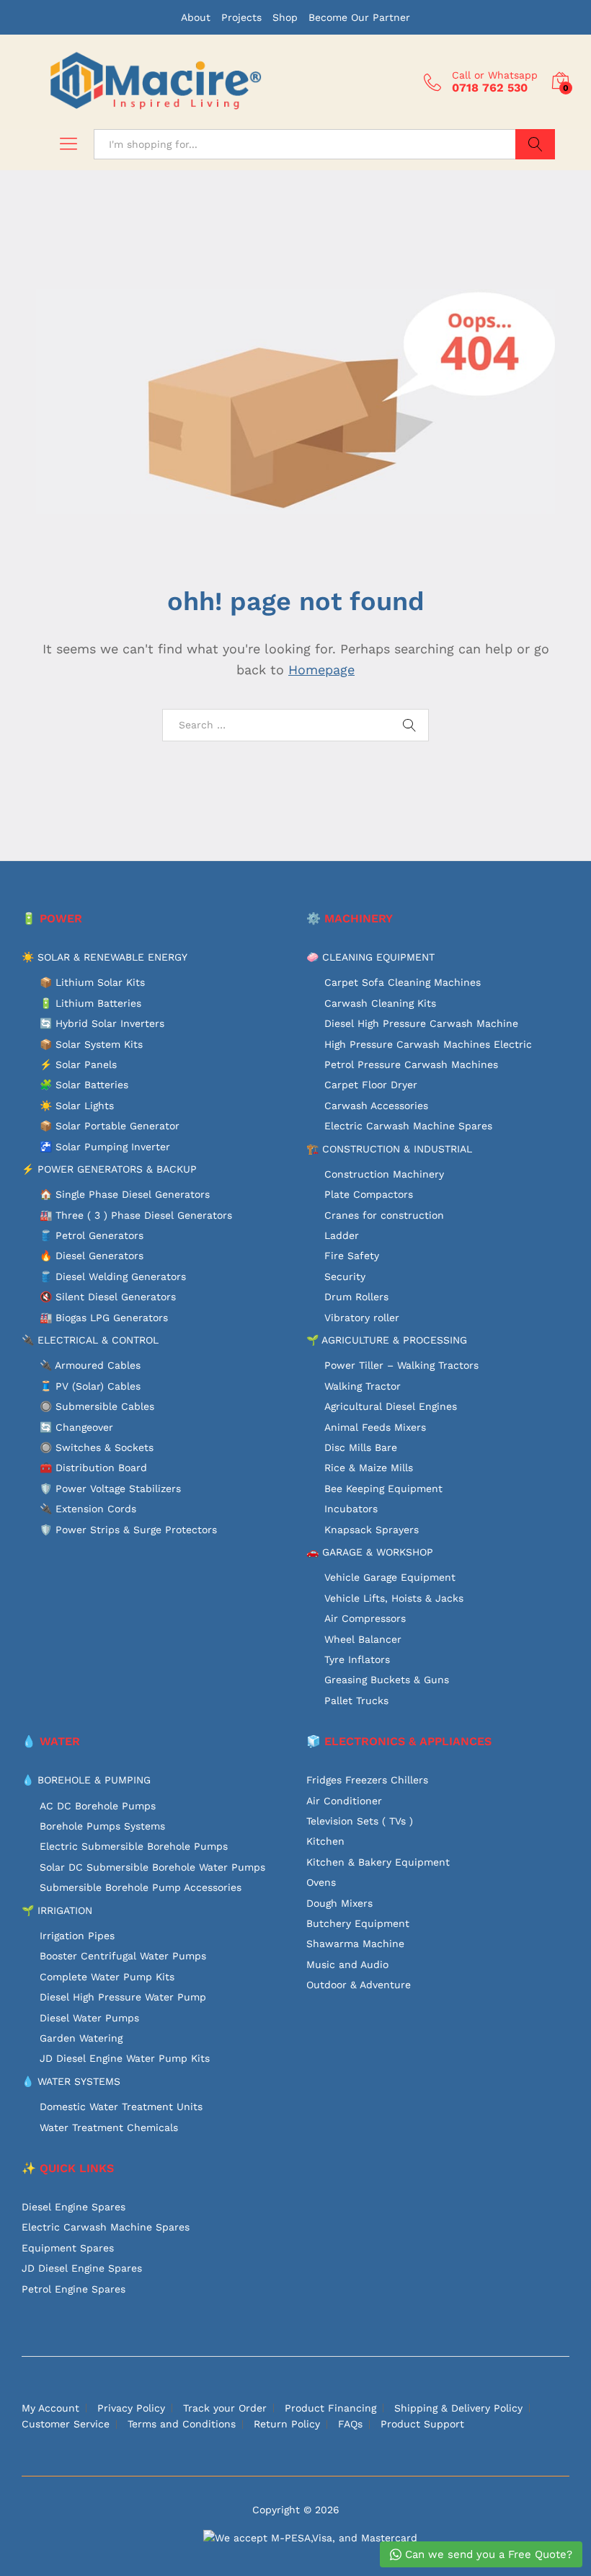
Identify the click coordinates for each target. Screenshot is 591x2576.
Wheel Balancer (363, 1639)
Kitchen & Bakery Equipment (378, 1862)
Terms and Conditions (182, 2424)
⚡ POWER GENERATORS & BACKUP (109, 1169)
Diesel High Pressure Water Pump (123, 1997)
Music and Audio (347, 1964)
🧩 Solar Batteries (84, 1085)
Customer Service (66, 2424)
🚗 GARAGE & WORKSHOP (370, 1552)
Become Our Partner (359, 17)
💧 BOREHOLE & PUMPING (86, 1780)
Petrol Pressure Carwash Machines (411, 1064)
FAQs (350, 2424)
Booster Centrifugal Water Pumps (123, 1956)
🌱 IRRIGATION (57, 1910)
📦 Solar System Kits (91, 1044)
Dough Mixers (339, 1903)
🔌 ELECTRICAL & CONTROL (90, 1340)
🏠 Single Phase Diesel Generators (125, 1194)
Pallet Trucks (356, 1701)
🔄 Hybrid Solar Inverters (102, 1023)
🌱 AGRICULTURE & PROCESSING (387, 1340)
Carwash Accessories (376, 1106)
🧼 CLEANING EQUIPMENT (370, 957)
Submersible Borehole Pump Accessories (141, 1887)
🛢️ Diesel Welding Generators (113, 1276)
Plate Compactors (369, 1194)
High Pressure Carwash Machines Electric (428, 1044)
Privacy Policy (131, 2408)
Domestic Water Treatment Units (121, 2107)
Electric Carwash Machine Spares (408, 1126)
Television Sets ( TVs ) (360, 1821)
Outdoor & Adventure (359, 1985)
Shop (285, 17)
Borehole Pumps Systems (102, 1826)
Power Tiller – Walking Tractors (401, 1365)
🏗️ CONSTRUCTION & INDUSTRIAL (389, 1149)
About (196, 17)
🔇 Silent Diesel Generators (108, 1297)
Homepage (321, 670)
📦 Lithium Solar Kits (92, 982)
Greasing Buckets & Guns (387, 1680)
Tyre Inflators (357, 1659)
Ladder (342, 1235)
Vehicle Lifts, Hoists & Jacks (394, 1598)
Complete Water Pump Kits (107, 1977)
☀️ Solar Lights (77, 1106)
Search (535, 144)
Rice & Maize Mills (369, 1468)
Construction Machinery (384, 1174)
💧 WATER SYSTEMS (71, 2081)
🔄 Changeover (76, 1427)
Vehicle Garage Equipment (390, 1577)
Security (345, 1276)
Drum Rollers (356, 1297)
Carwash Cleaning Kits (380, 1003)
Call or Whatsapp (495, 75)
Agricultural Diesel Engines (391, 1406)
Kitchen (325, 1841)
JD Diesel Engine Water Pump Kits (125, 2058)
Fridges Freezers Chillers (367, 1780)
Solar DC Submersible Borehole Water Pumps (152, 1867)
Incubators (351, 1509)
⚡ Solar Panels (78, 1064)
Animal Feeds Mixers (375, 1427)
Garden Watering (81, 2038)
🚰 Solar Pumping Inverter (105, 1147)
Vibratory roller (362, 1318)
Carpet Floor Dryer (371, 1085)
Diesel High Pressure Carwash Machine (421, 1023)
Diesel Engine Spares (74, 2207)
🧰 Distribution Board (93, 1468)
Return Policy (287, 2424)
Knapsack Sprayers (372, 1530)
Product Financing (330, 2408)
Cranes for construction (384, 1215)
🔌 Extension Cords (88, 1509)
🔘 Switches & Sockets (97, 1447)
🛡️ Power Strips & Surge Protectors (128, 1530)
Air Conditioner (344, 1801)
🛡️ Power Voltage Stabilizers (110, 1488)
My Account (50, 2408)
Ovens (321, 1882)
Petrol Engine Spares (74, 2289)
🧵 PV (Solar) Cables (90, 1386)
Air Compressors (365, 1618)
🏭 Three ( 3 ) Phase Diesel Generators (136, 1215)
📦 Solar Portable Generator (110, 1126)
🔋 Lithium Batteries (90, 1003)
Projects (241, 17)
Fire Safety (352, 1256)
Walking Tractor (363, 1386)
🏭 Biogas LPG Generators (104, 1318)
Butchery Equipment (358, 1923)
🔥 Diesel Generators (92, 1256)
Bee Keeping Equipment (383, 1488)
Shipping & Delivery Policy (458, 2408)
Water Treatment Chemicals (109, 2127)
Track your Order (225, 2408)
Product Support (422, 2424)
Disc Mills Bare (361, 1447)
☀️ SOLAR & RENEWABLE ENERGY (105, 957)
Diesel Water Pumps (89, 2018)
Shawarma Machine (355, 1944)
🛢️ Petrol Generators (92, 1235)
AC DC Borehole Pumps (98, 1806)
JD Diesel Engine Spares (82, 2268)
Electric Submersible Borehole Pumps (134, 1846)
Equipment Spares (68, 2248)
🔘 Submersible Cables (97, 1406)
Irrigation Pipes (77, 1936)
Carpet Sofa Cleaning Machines (403, 982)
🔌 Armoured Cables (90, 1365)
